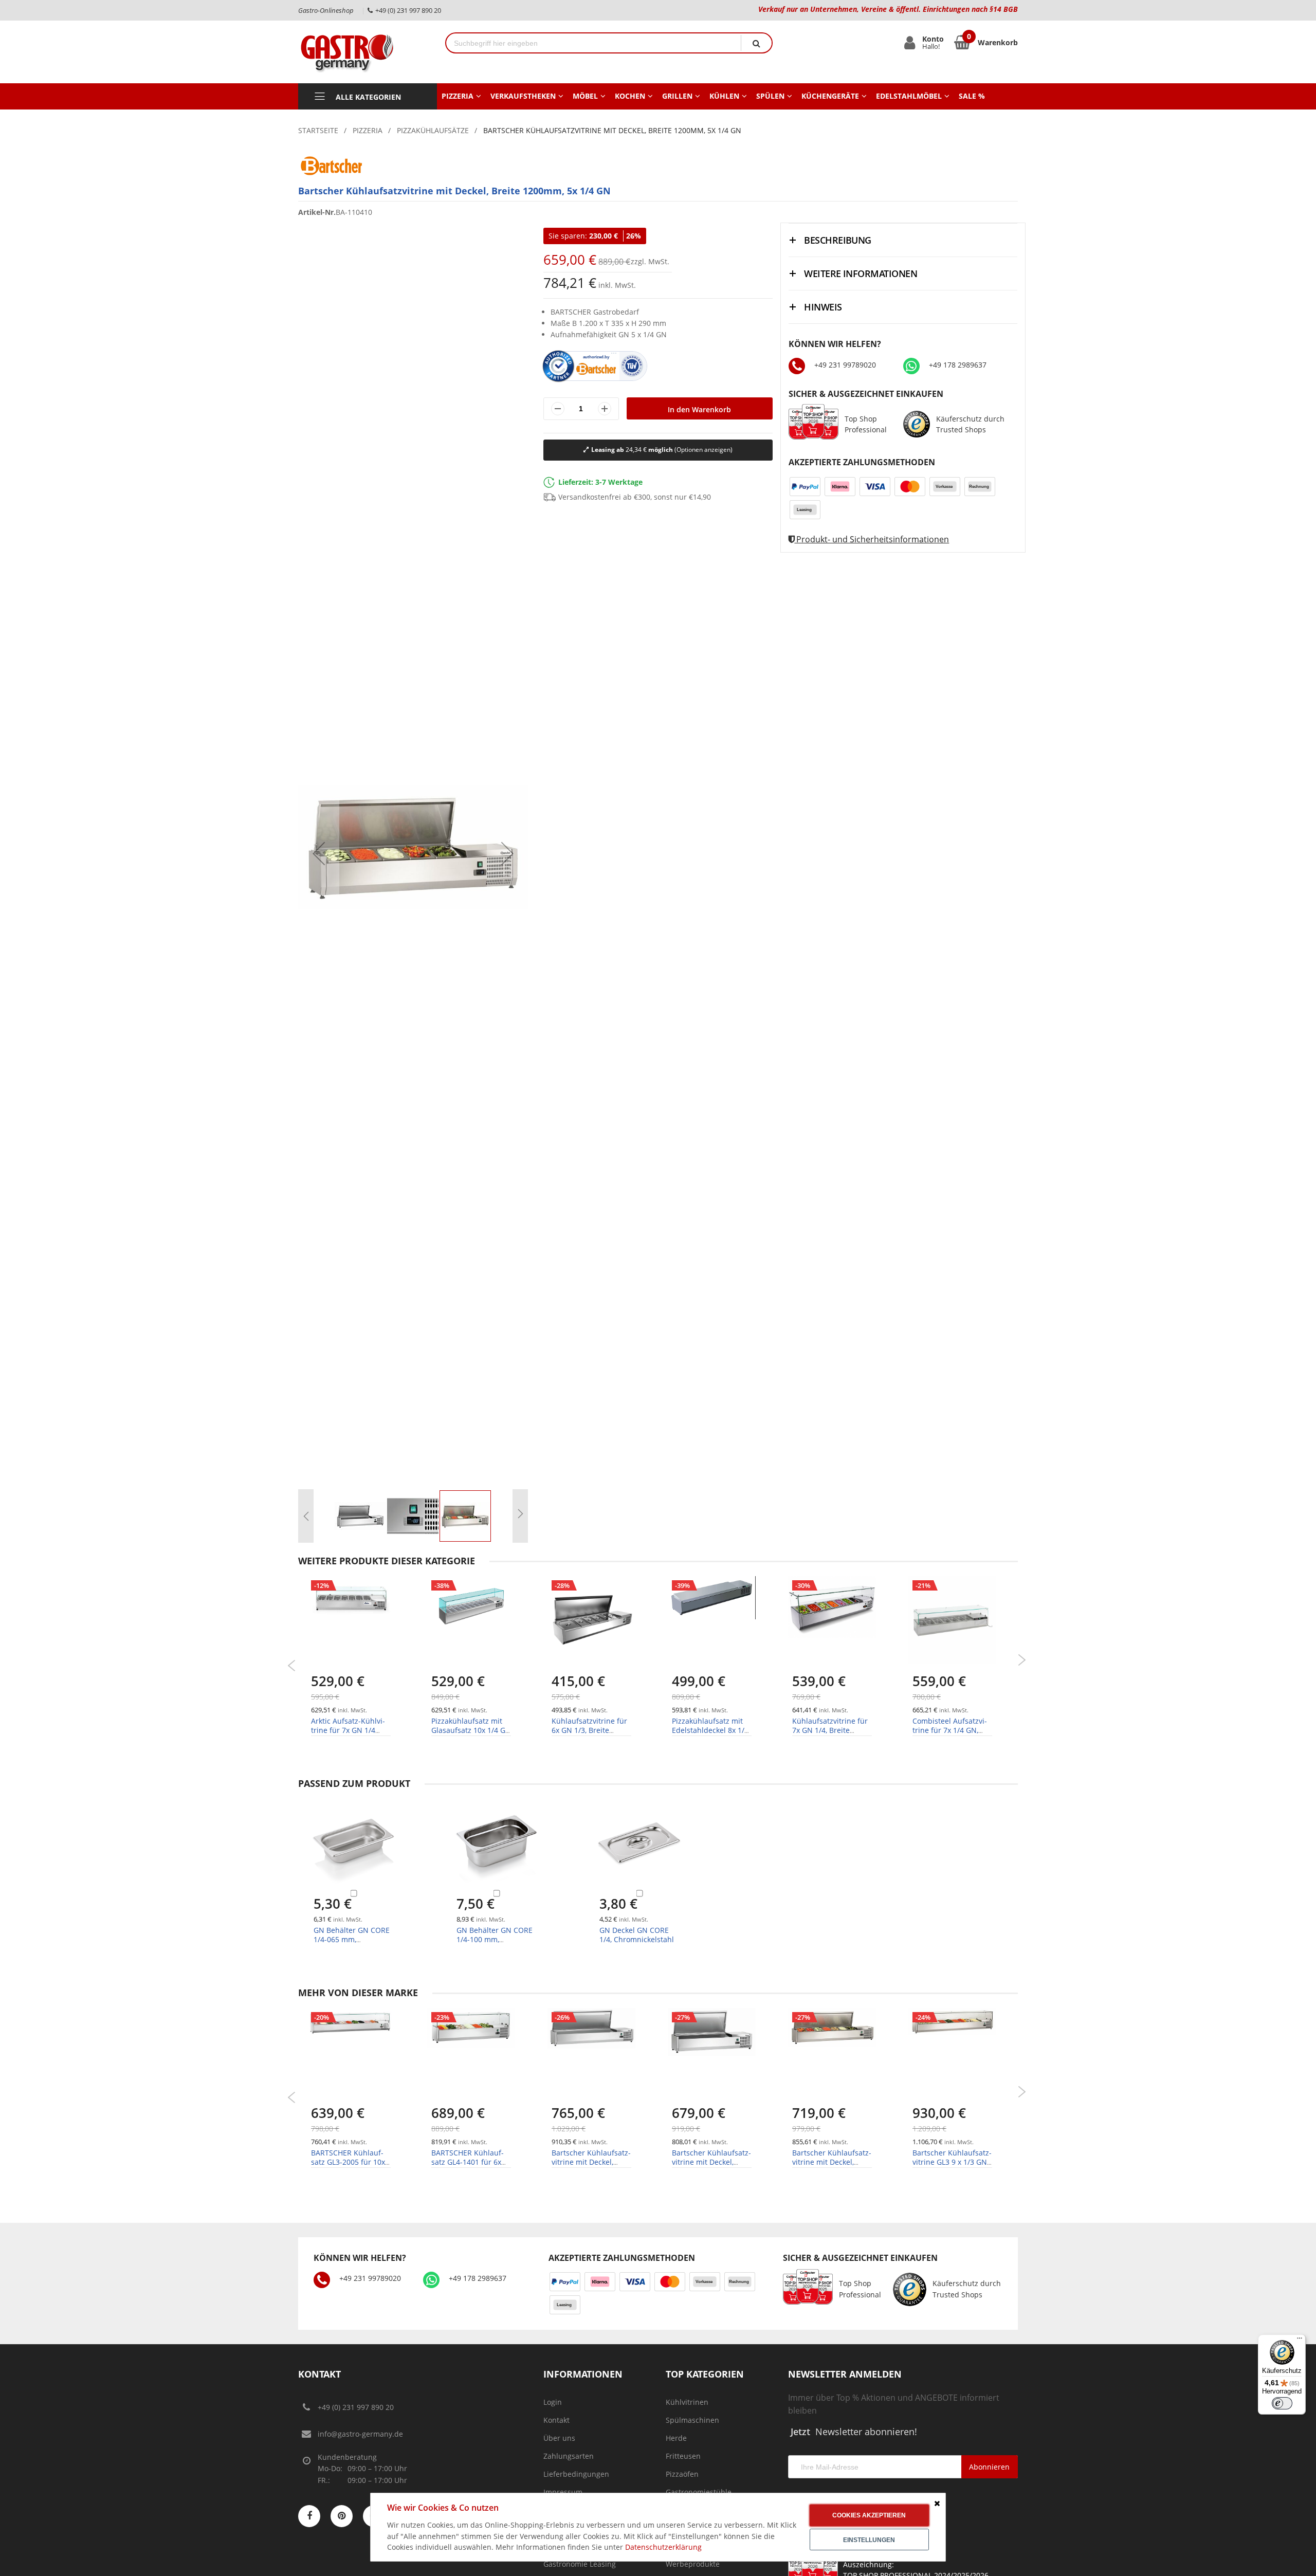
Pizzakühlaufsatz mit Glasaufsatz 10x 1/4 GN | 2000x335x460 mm (471, 1730)
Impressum (563, 2492)
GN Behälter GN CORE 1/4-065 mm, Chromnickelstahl (352, 1939)
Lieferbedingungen (576, 2474)
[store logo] (364, 52)
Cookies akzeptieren (869, 2515)
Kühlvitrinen (687, 2402)
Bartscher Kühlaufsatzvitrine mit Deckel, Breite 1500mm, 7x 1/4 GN (832, 2167)
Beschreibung (838, 240)
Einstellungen (869, 2540)
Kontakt (556, 2420)
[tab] (903, 240)
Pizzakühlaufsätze (433, 130)
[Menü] (1300, 2341)
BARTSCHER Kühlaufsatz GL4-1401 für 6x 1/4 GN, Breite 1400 (468, 2162)
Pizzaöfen (682, 2474)
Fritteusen (683, 2456)
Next (1022, 1660)
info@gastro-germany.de (360, 2434)
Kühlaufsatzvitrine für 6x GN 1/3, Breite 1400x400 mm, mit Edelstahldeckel (589, 1735)
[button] (319, 853)
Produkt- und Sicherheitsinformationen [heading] (872, 539)
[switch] (1282, 2403)
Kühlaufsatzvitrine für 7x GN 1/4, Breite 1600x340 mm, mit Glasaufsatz (830, 1735)
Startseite (318, 130)
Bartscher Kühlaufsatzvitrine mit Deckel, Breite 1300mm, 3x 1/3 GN (711, 2167)
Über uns (559, 2438)
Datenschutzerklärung (663, 2547)
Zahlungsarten (569, 2456)
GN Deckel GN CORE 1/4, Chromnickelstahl (637, 1935)
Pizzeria (368, 130)
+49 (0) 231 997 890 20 (356, 2407)
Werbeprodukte (693, 2564)
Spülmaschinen (692, 2420)
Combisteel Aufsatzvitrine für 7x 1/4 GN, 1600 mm (950, 1730)
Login (553, 2402)
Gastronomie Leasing (580, 2564)
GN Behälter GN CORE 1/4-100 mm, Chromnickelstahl (495, 1939)
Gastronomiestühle (699, 2492)
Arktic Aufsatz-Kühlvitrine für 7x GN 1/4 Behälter (348, 1730)
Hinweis (823, 307)
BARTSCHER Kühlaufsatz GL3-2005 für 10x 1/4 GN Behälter (348, 2162)
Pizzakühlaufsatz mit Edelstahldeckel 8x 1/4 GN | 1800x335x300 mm (710, 1735)
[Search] (756, 43)
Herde (676, 2438)
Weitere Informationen (861, 273)
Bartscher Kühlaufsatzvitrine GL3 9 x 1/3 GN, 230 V (952, 2162)
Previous (292, 1666)
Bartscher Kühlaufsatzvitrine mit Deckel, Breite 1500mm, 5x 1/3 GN (591, 2167)
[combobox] (593, 43)
